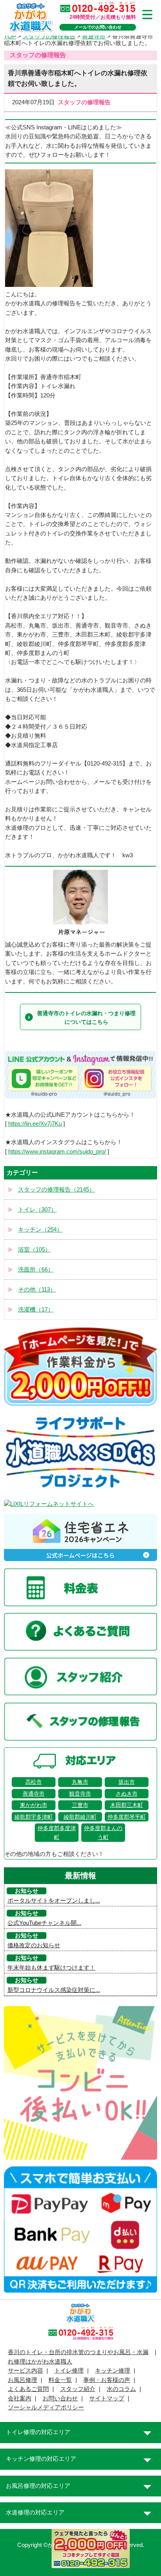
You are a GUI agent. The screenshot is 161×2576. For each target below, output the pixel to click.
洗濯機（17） (36, 1310)
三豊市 (80, 1805)
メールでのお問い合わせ (98, 27)
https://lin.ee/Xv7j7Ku (35, 1124)
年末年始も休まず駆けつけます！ (51, 1968)
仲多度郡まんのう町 (103, 1832)
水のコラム (121, 2389)
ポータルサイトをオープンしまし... (54, 1901)
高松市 (34, 1782)
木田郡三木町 (127, 1805)
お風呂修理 (22, 2380)
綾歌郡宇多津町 (34, 1817)
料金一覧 (60, 2380)
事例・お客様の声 (107, 2380)
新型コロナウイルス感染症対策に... (54, 1990)
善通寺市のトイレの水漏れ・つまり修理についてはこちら (86, 1018)
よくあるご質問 (28, 2389)
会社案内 (20, 2398)
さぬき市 (127, 1794)
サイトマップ (107, 2398)
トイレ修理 (69, 2371)
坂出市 (127, 1782)
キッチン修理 (113, 2371)
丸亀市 (80, 1782)
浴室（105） (34, 1250)
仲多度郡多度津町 (57, 1832)
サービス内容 (25, 2371)
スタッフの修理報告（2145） (56, 1190)
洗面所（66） (36, 1270)
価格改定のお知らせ (34, 1945)
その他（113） (37, 1290)
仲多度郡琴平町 (127, 1817)
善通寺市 (34, 1794)
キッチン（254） (40, 1230)
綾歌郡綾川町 (80, 1817)
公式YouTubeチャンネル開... (44, 1923)
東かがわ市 (34, 1805)
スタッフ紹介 (78, 2389)
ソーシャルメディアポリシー (46, 2407)
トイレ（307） (37, 1210)
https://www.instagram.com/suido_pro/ (57, 1152)
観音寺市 (80, 1794)
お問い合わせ (60, 2398)
